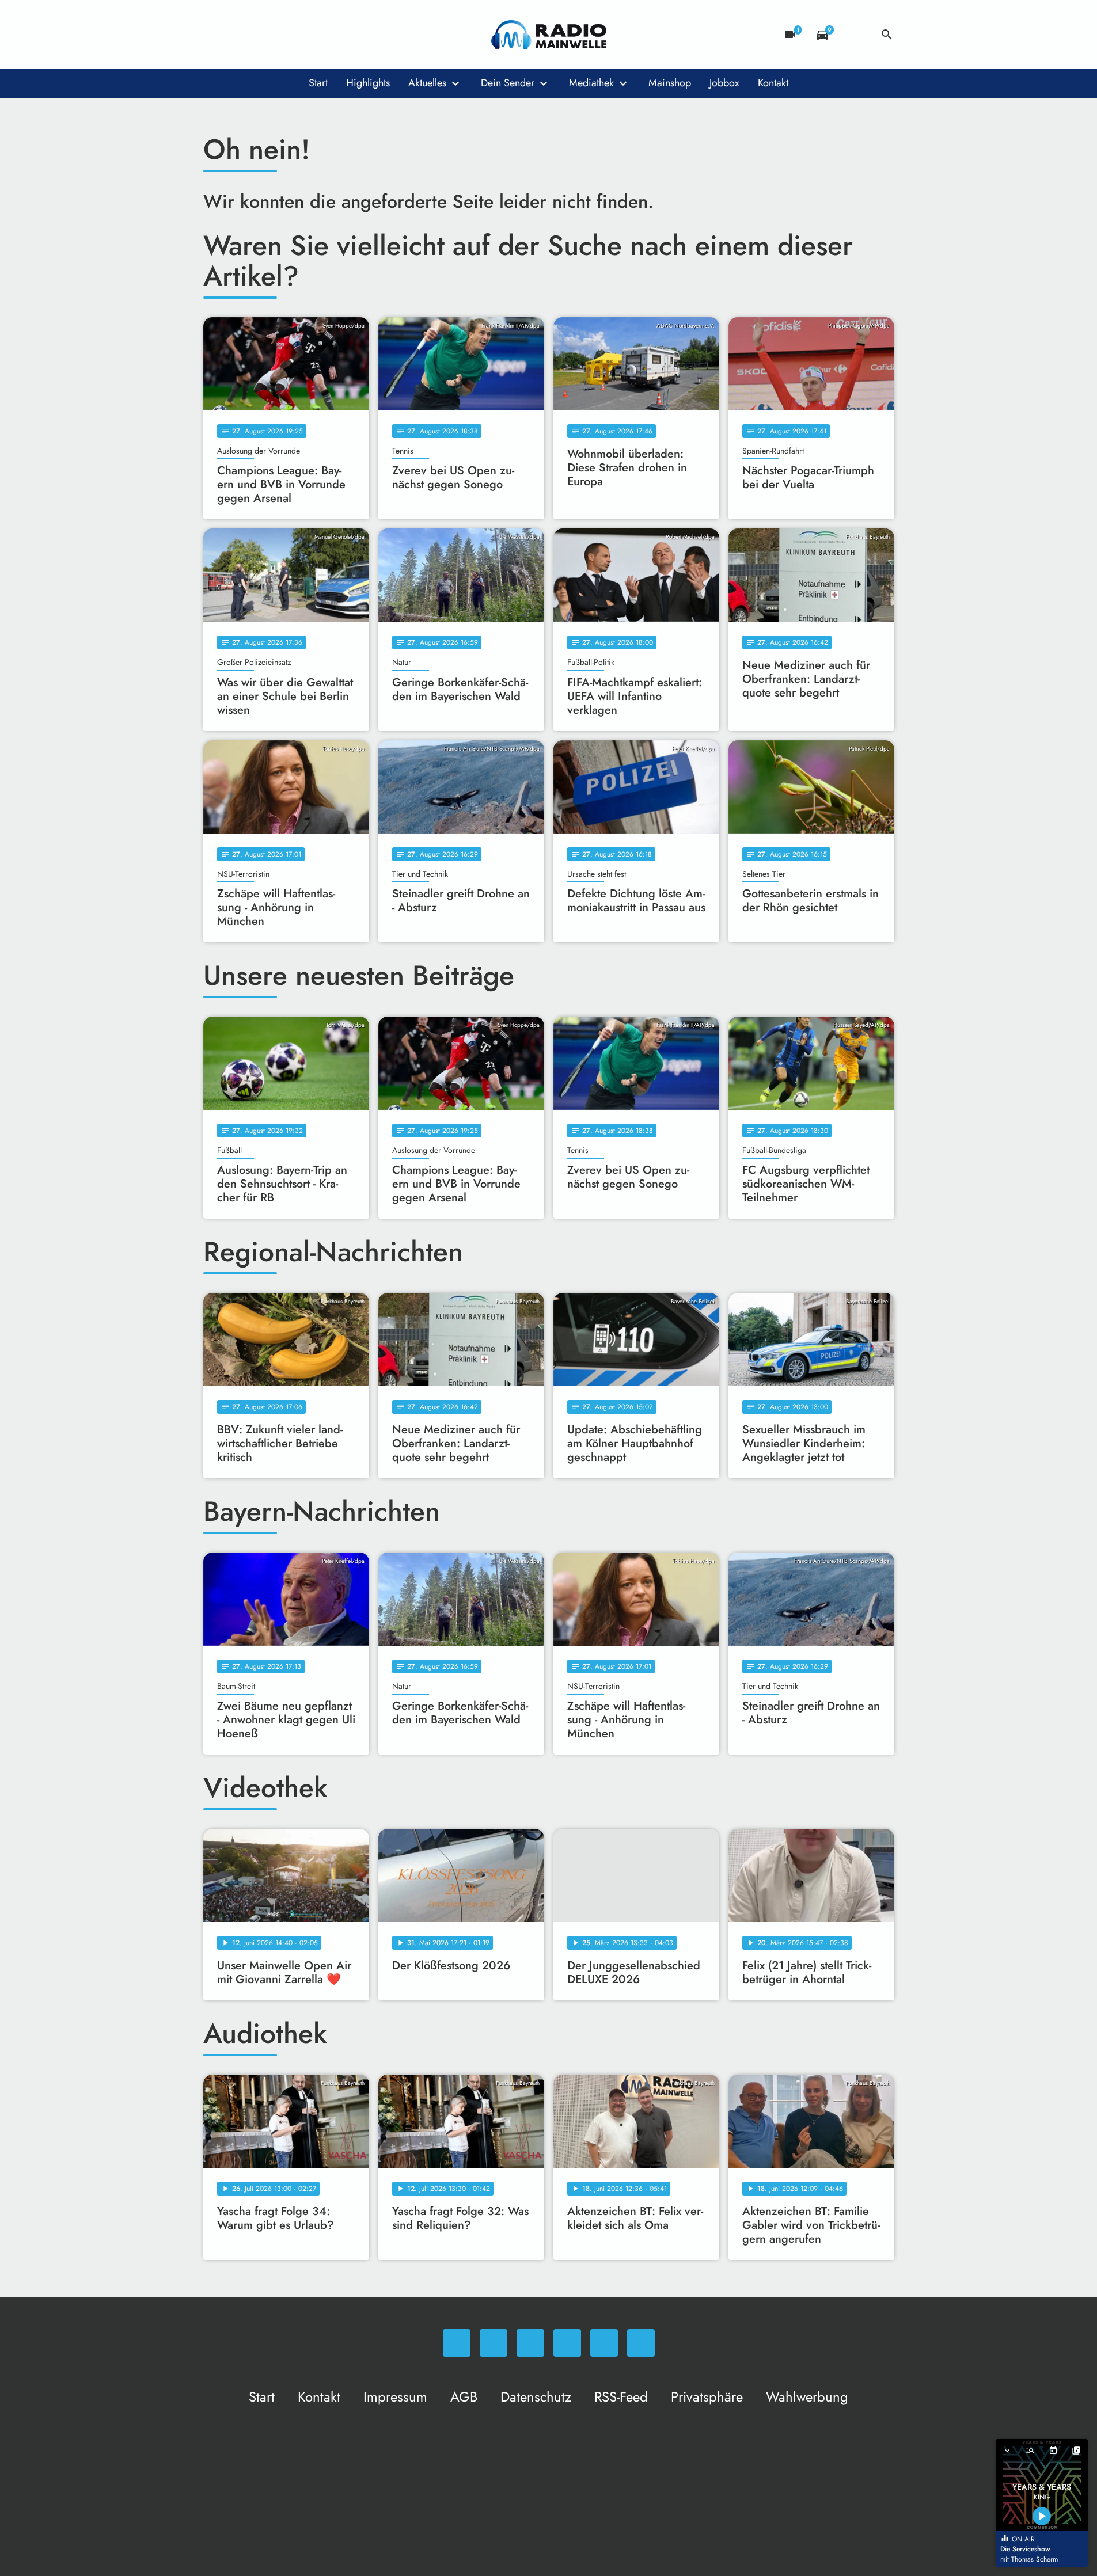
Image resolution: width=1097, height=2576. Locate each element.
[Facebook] (238, 35)
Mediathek (591, 83)
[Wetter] (855, 35)
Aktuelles (427, 83)
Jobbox (724, 83)
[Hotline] (330, 35)
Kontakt (773, 83)
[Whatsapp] (215, 35)
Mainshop (670, 83)
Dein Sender (508, 83)
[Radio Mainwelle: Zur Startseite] (549, 35)
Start (318, 83)
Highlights (368, 83)
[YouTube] (284, 35)
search (887, 35)
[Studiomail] (307, 35)
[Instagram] (261, 35)
